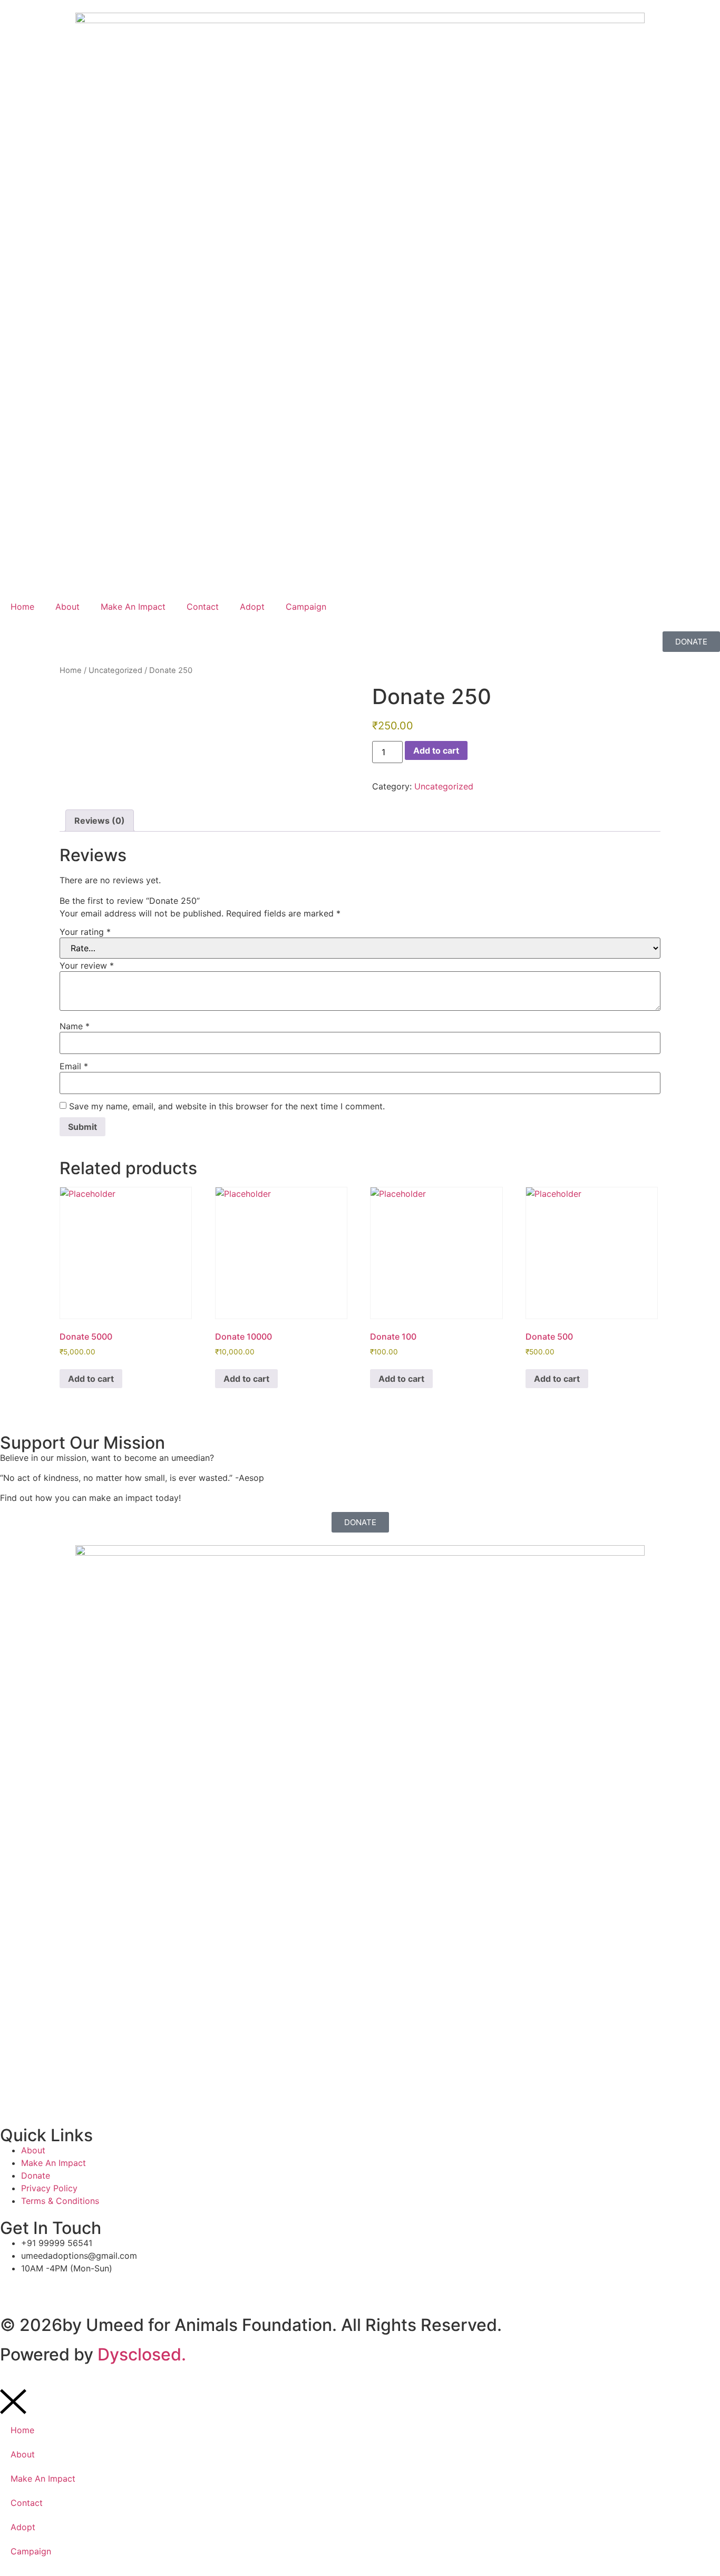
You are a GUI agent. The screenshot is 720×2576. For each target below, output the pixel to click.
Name (75, 1026)
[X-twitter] (42, 2288)
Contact (203, 607)
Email (74, 1066)
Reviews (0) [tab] (100, 821)
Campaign (306, 607)
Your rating (85, 932)
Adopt (252, 607)
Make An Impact (133, 607)
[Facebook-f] (13, 2288)
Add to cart (436, 750)
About (67, 607)
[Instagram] (71, 2288)
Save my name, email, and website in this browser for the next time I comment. (227, 1106)
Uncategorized (115, 670)
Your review (87, 965)
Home (22, 607)
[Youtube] (100, 2288)
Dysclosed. (142, 2354)
